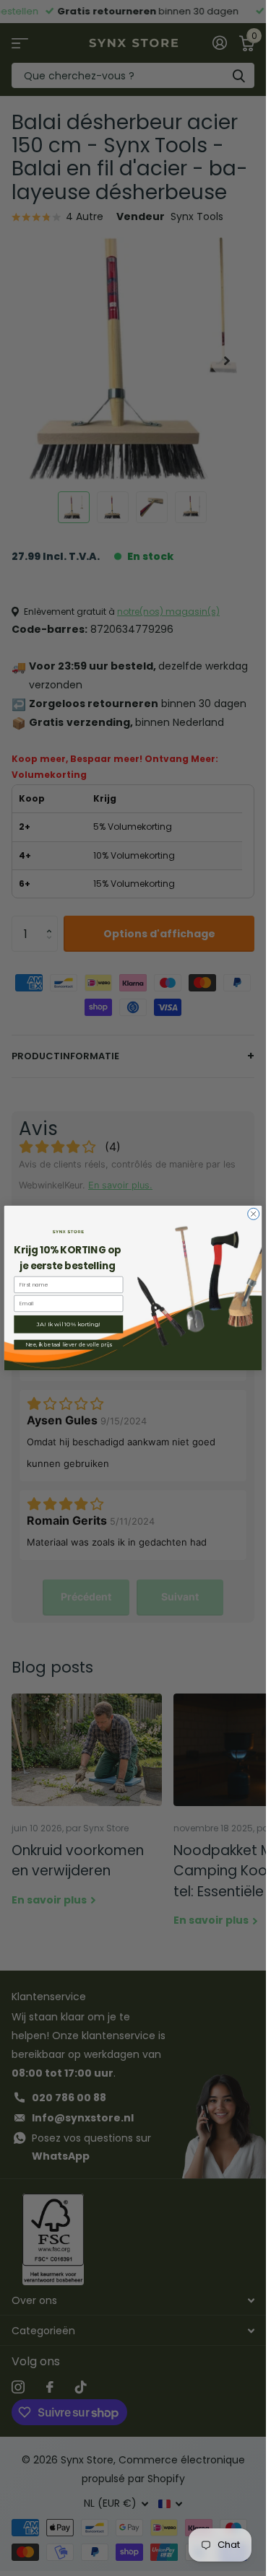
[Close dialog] (254, 1214)
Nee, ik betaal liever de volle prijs (68, 1345)
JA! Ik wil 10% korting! (68, 1324)
